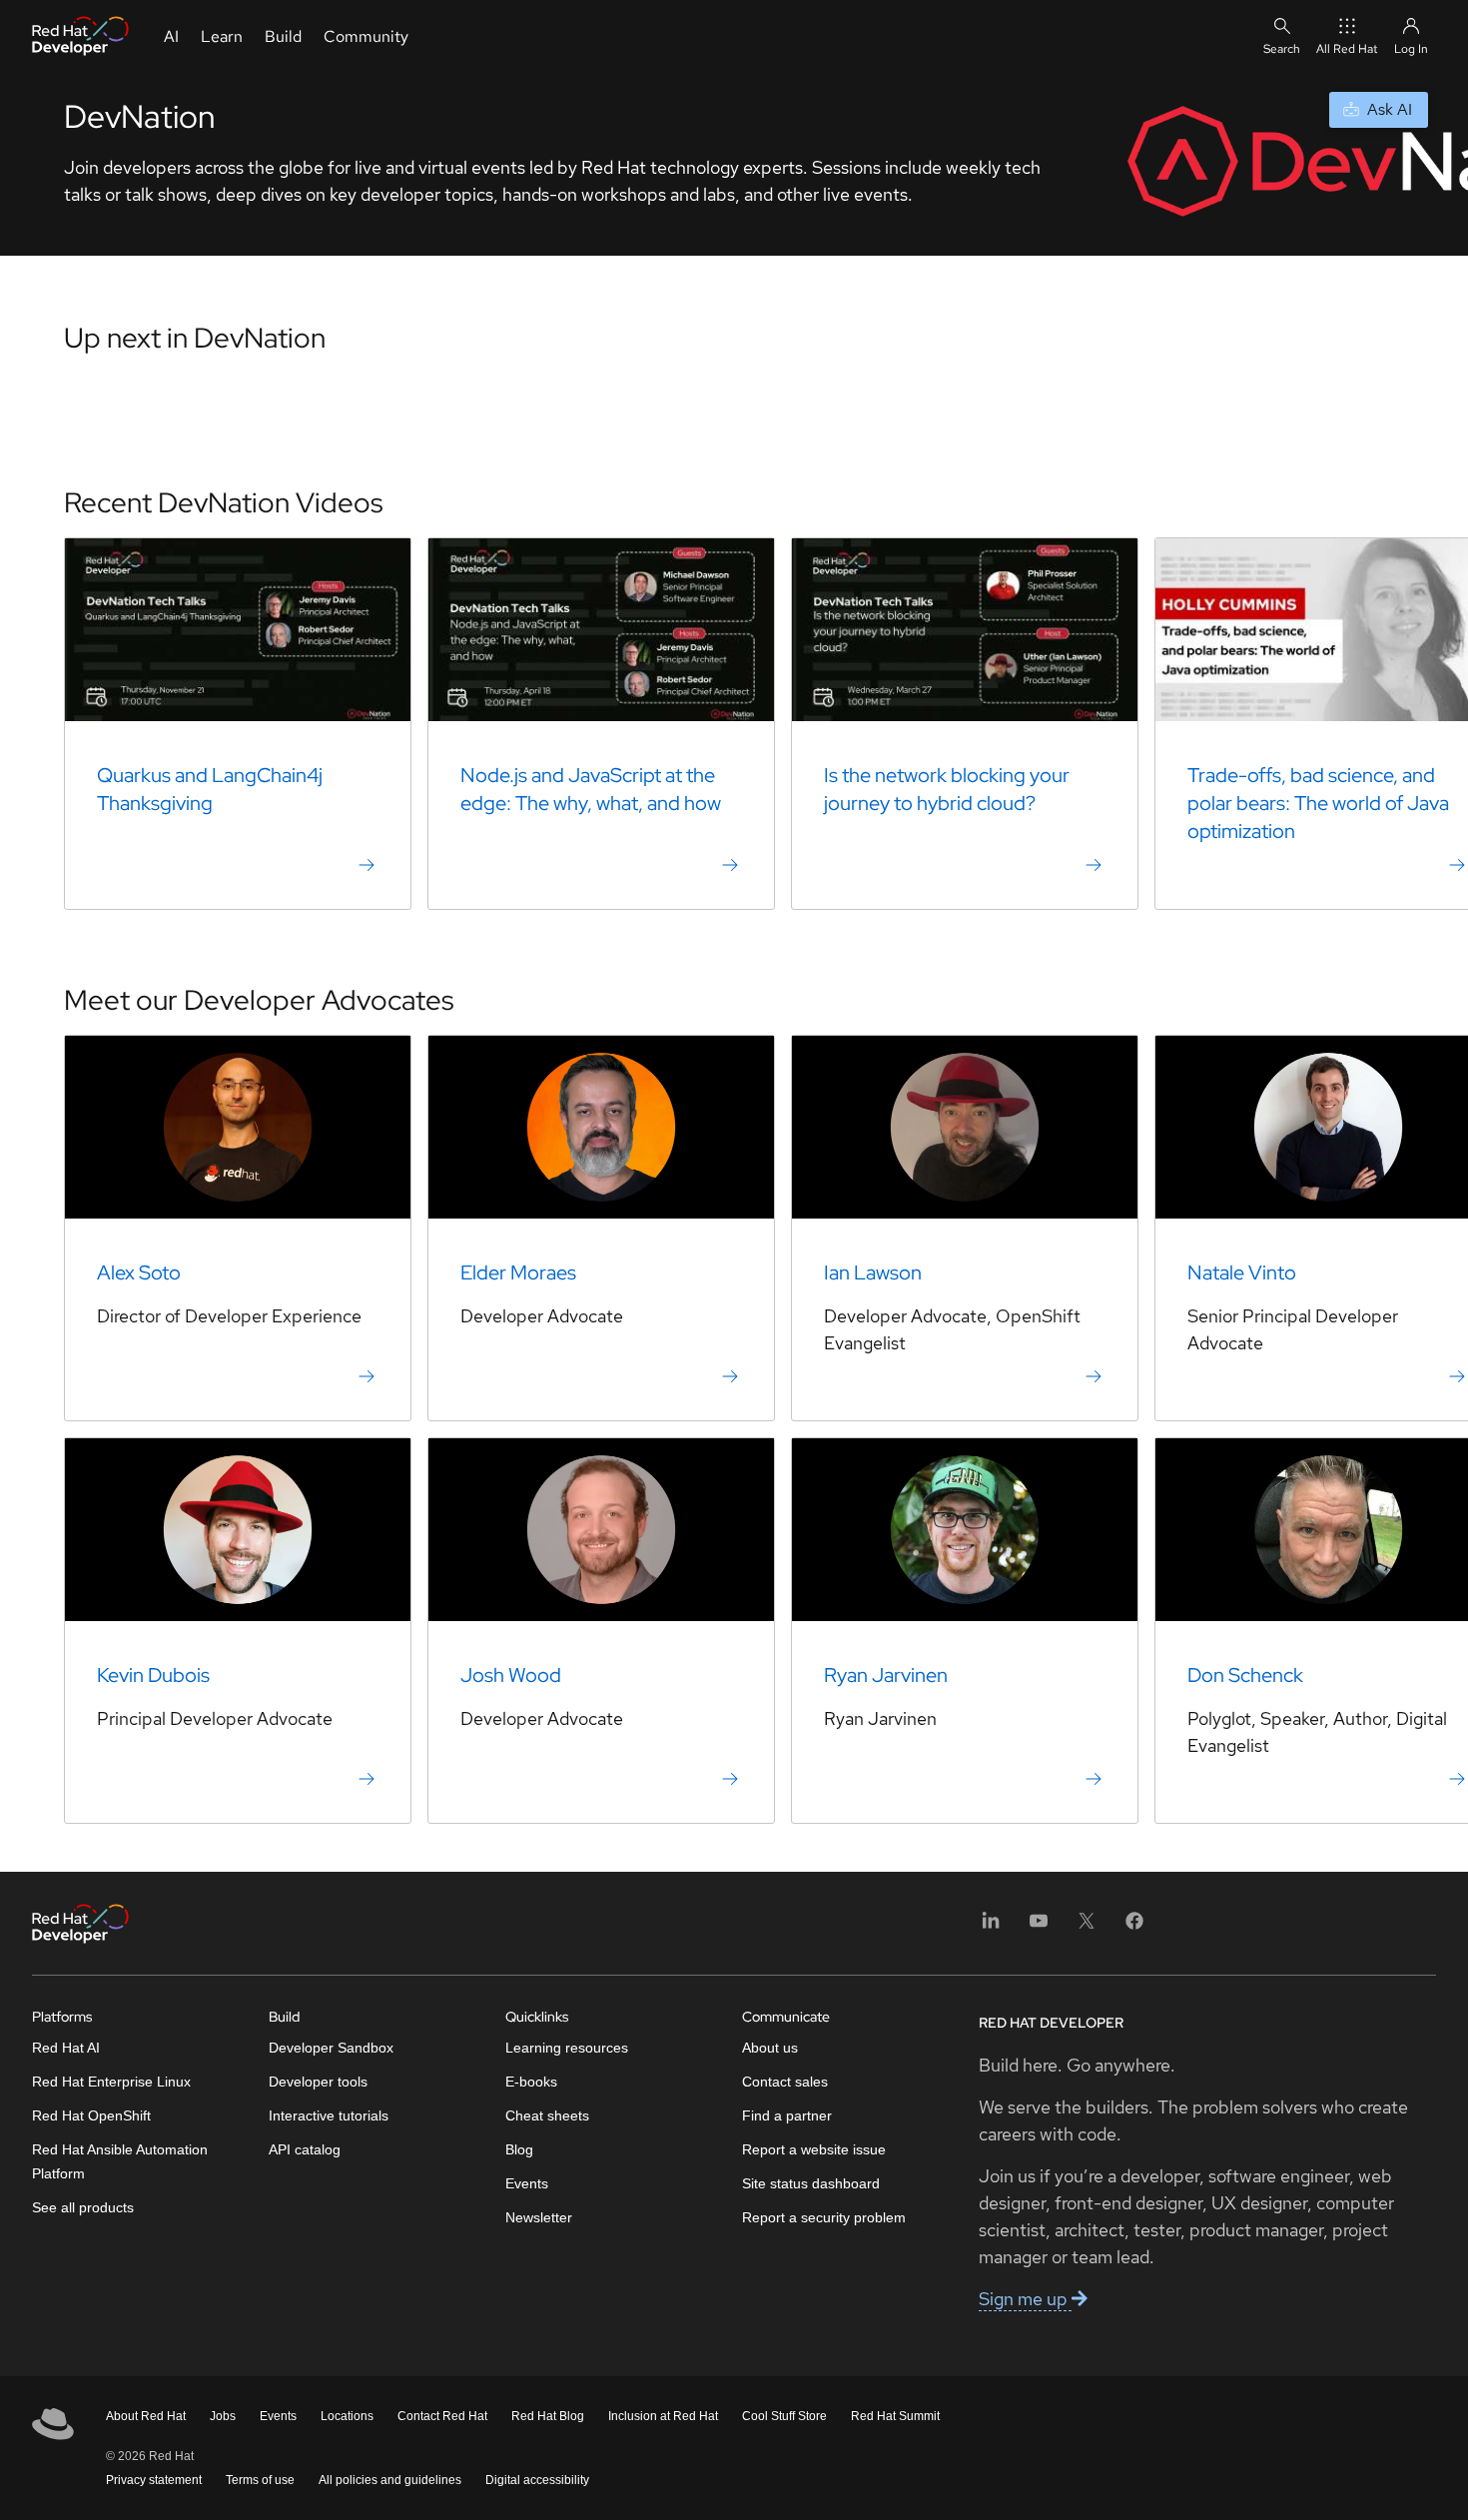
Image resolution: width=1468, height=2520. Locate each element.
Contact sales (785, 2082)
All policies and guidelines (390, 2480)
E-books (531, 2082)
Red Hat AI (66, 2048)
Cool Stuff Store (784, 2416)
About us (770, 2048)
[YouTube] (1039, 1927)
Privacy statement (154, 2480)
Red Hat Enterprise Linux (111, 2082)
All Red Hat (1347, 49)
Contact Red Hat (442, 2416)
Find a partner (787, 2115)
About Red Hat (146, 2416)
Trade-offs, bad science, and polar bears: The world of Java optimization (1318, 803)
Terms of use (260, 2480)
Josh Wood (511, 1675)
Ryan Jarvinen (886, 1675)
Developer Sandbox (331, 2048)
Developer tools (318, 2082)
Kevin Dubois (153, 1675)
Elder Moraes (518, 1272)
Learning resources (567, 2048)
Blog (519, 2149)
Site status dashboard (811, 2183)
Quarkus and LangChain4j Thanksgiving (210, 789)
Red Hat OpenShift (91, 2115)
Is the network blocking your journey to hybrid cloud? (947, 789)
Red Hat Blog (548, 2416)
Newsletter (539, 2217)
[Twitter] (1087, 1927)
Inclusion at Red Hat (663, 2416)
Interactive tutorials (329, 2115)
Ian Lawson (873, 1272)
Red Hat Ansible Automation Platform (120, 2161)
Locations (347, 2416)
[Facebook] (1134, 1927)
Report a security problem (824, 2217)
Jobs (223, 2416)
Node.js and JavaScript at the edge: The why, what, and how (591, 789)
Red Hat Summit (895, 2416)
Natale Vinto (1242, 1272)
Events (527, 2183)
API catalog (305, 2149)
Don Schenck (1245, 1675)
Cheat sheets (547, 2115)
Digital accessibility (537, 2480)
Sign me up (1025, 2299)
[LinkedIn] (991, 1927)
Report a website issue (814, 2149)
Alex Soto (139, 1272)
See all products (83, 2207)
